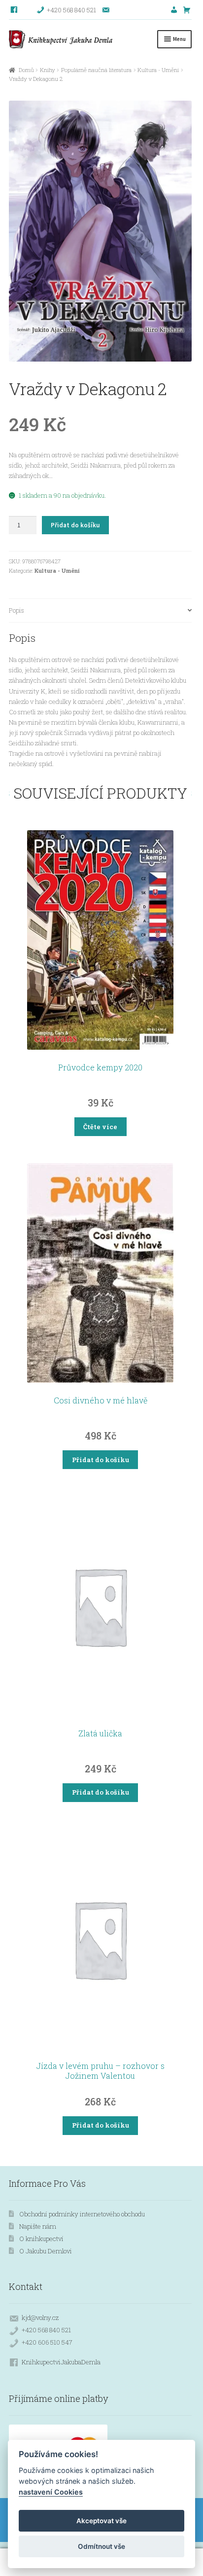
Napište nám (38, 2226)
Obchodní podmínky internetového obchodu (82, 2214)
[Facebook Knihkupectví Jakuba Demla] (15, 10)
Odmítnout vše (101, 2546)
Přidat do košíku (75, 525)
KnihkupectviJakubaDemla (61, 2362)
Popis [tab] (17, 610)
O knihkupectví (41, 2239)
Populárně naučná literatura (96, 70)
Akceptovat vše (101, 2521)
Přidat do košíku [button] (101, 1460)
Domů (26, 70)
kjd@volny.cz (40, 2318)
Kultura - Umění (158, 70)
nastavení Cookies (51, 2492)
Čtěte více (100, 1127)
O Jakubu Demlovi (46, 2251)
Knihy (48, 70)
